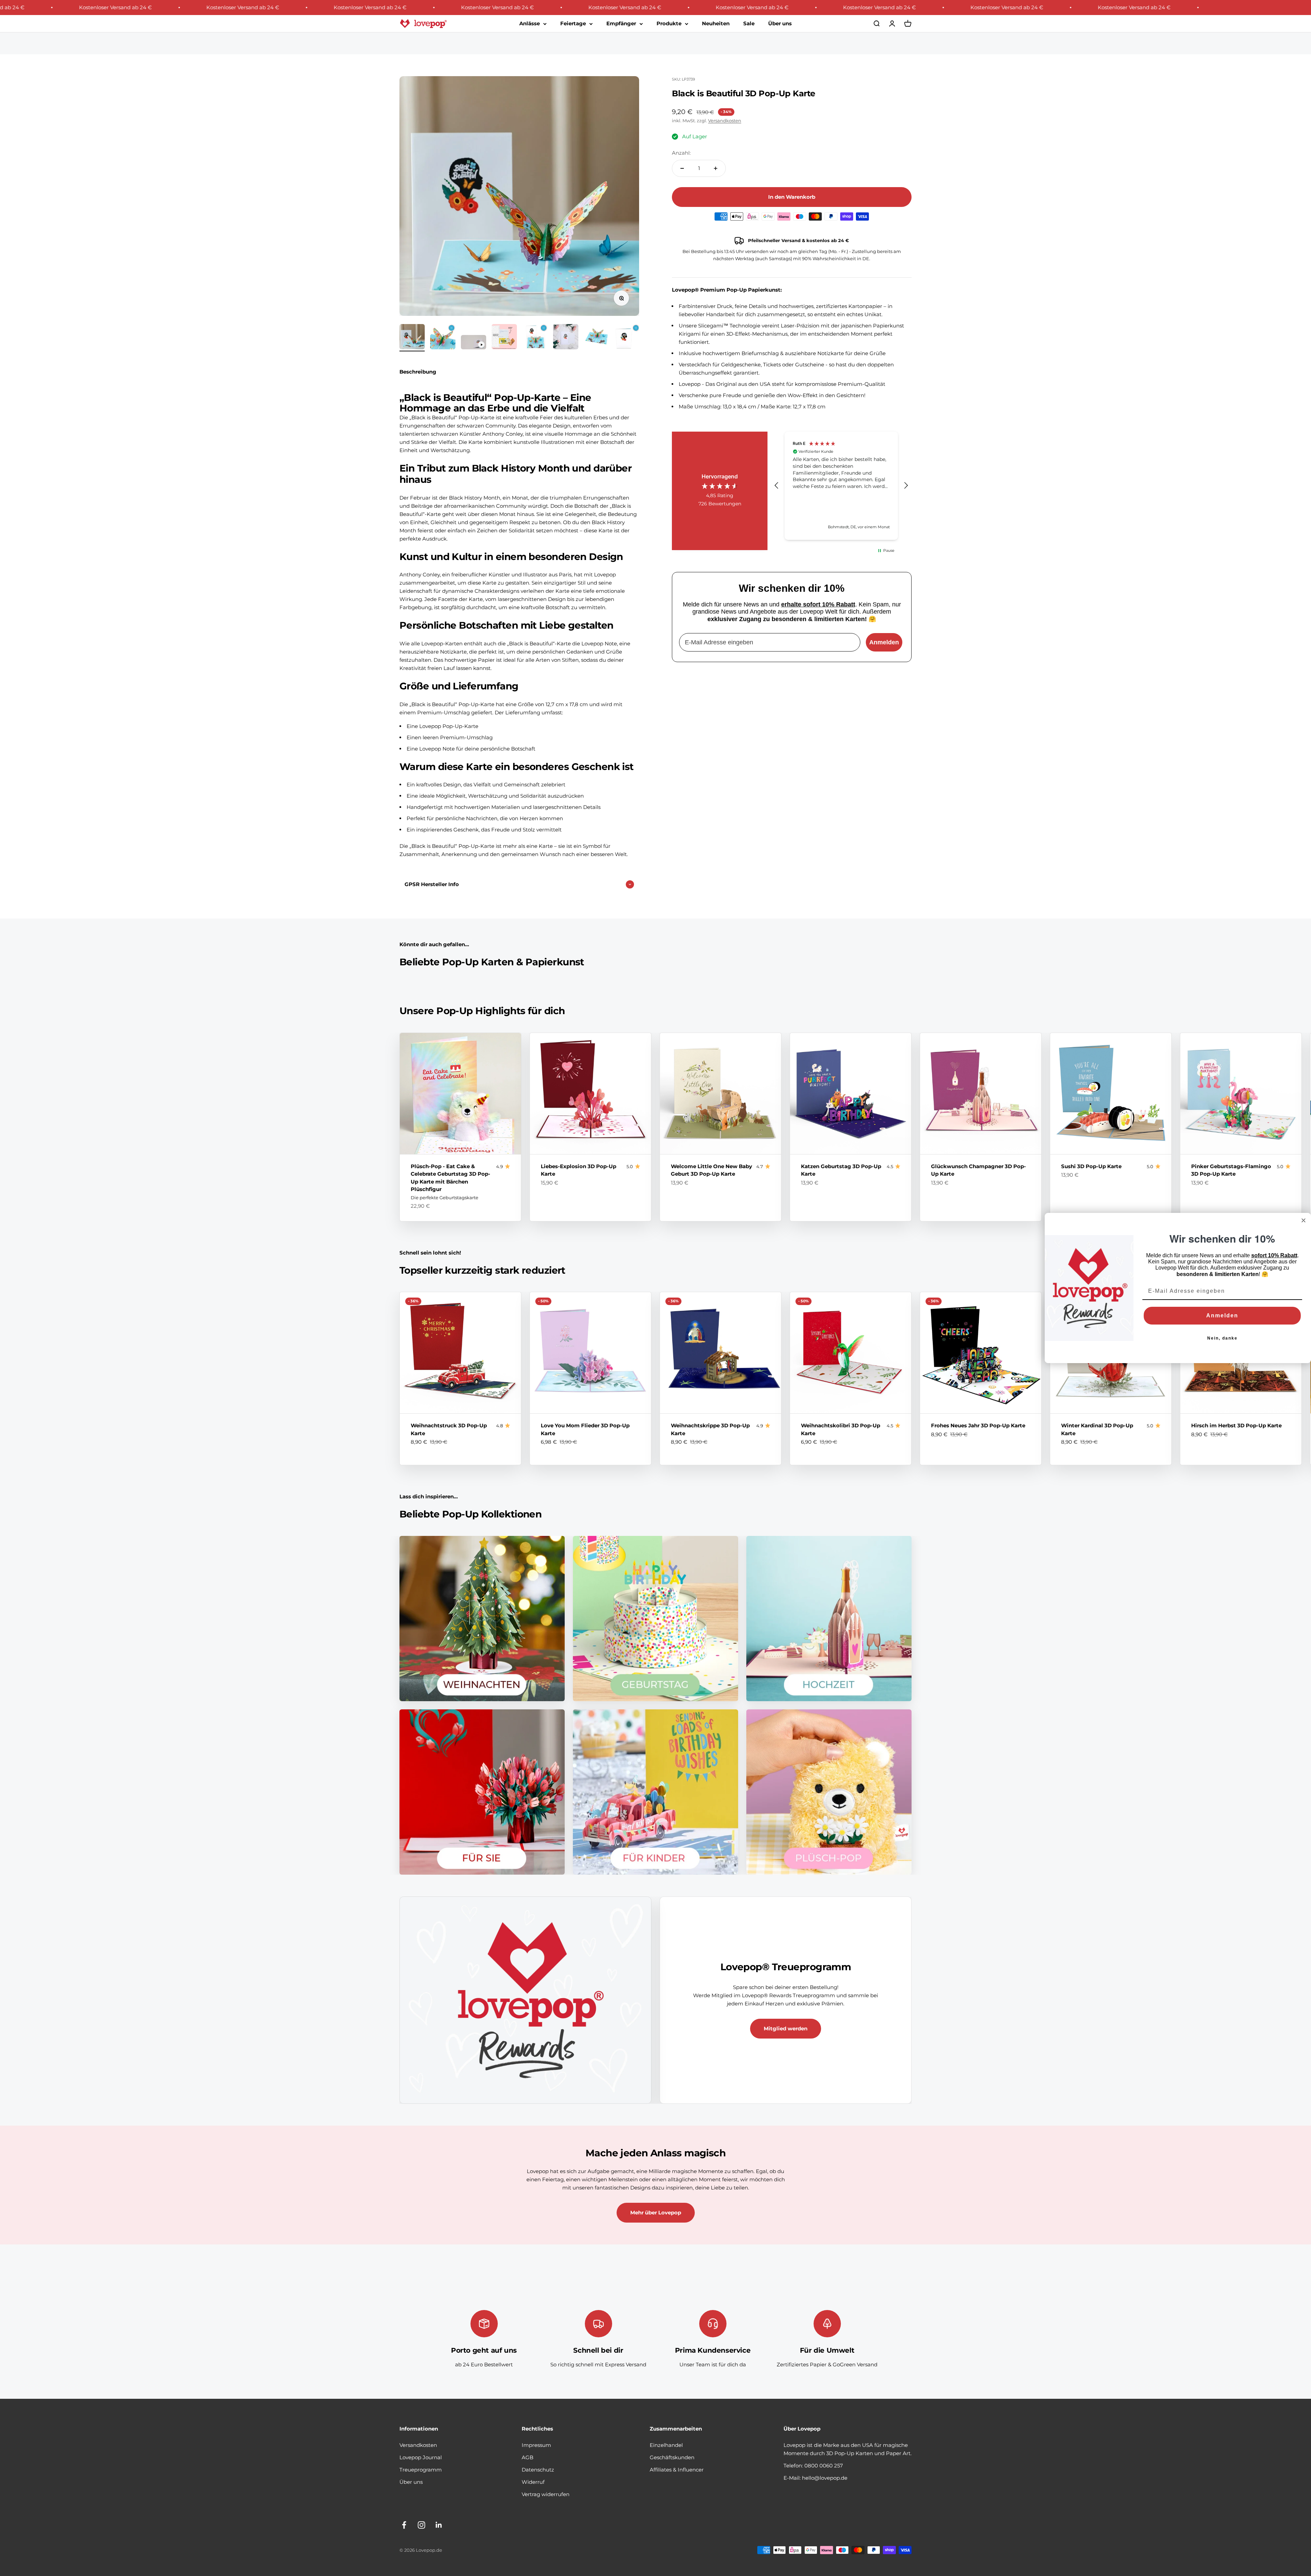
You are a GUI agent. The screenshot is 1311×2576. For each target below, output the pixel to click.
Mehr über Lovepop (656, 2213)
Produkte (669, 23)
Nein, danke (1222, 1338)
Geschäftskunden (672, 2457)
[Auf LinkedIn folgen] (439, 2525)
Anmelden (884, 642)
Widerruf (533, 2482)
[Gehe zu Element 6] (566, 338)
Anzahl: (681, 153)
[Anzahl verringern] (682, 168)
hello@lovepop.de (825, 2478)
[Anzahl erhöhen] (716, 168)
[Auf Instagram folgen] (421, 2525)
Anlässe (530, 23)
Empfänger (621, 23)
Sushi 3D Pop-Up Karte (1091, 1166)
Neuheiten (716, 23)
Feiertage (573, 23)
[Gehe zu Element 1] (412, 338)
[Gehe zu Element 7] (596, 338)
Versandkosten (725, 121)
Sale (749, 23)
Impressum (536, 2445)
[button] (777, 486)
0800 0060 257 (824, 2466)
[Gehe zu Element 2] (443, 338)
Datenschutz (538, 2470)
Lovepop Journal (421, 2457)
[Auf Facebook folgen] (404, 2525)
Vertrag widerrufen (546, 2494)
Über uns (780, 23)
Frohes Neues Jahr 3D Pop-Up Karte (978, 1425)
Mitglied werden (786, 2028)
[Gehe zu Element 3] (474, 343)
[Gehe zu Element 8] (627, 338)
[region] (841, 486)
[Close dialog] (1303, 1220)
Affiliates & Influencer (677, 2470)
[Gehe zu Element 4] (504, 338)
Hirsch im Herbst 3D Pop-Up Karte (1236, 1425)
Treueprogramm (421, 2470)
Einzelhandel (666, 2445)
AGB (527, 2457)
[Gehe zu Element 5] (535, 338)
